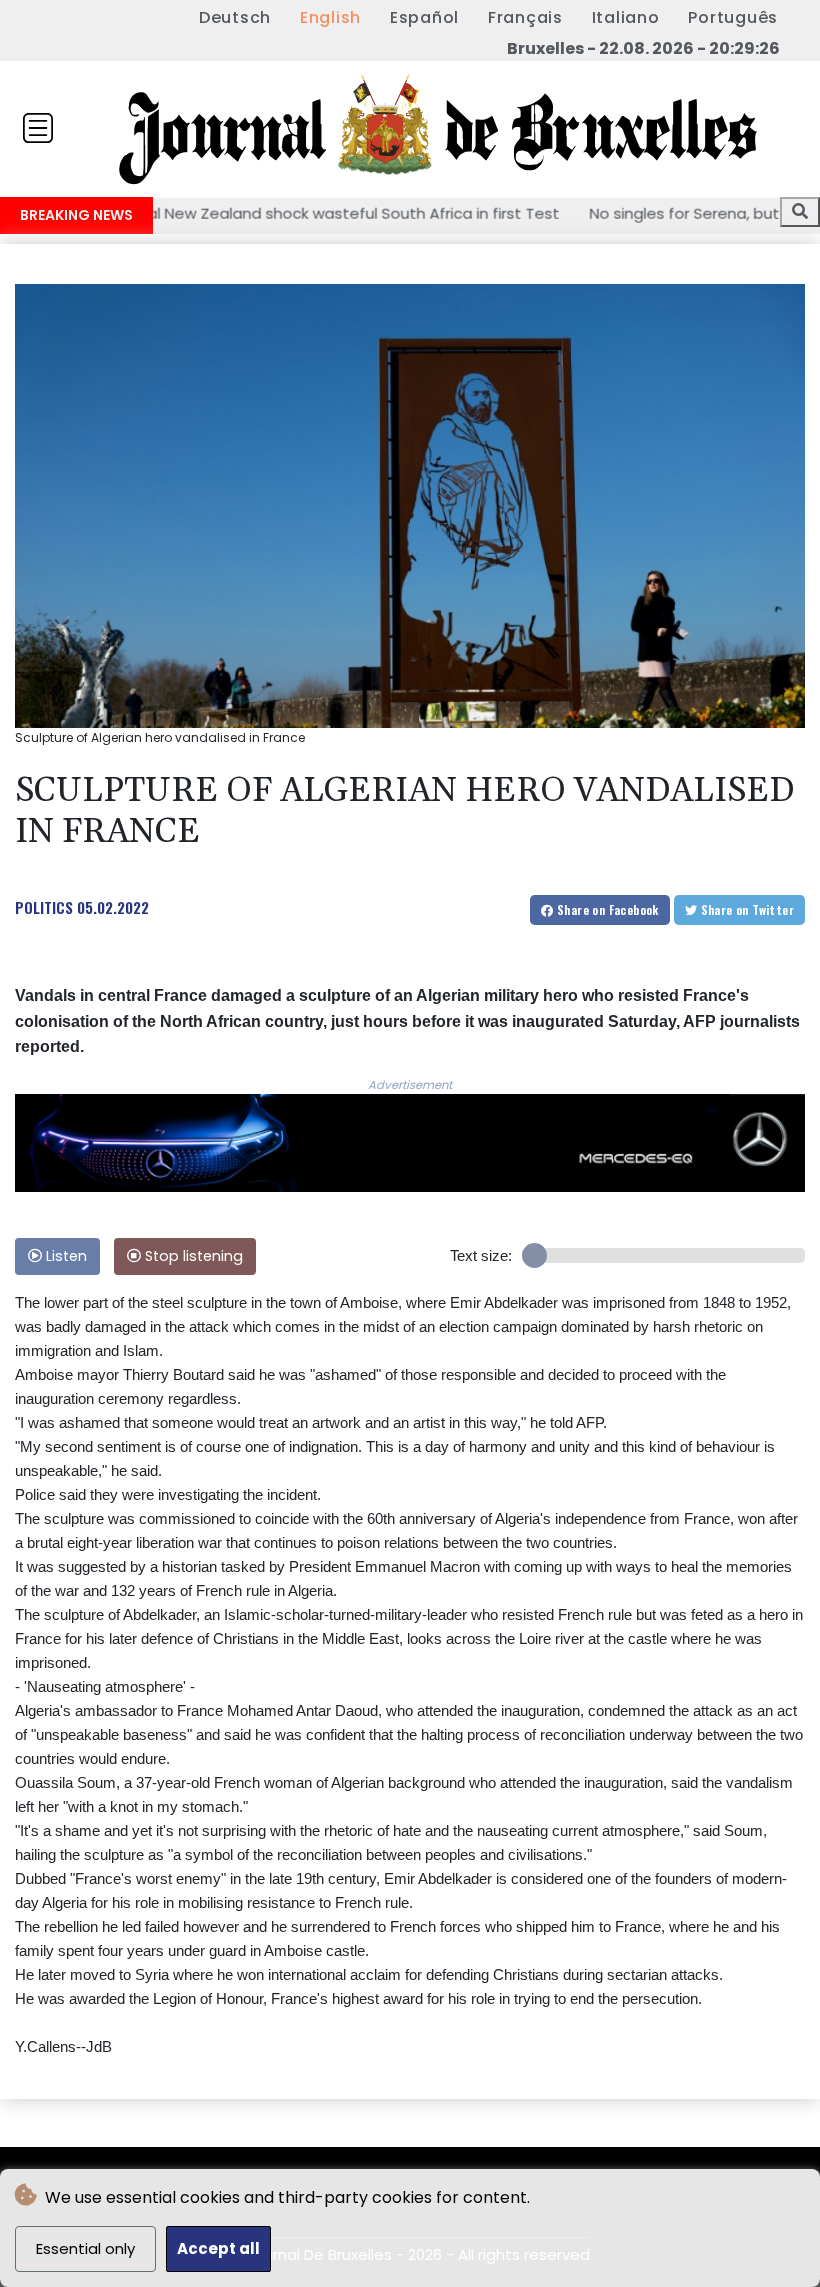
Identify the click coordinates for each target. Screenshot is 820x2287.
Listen (64, 1256)
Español (424, 17)
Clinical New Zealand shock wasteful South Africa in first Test (263, 212)
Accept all (218, 2248)
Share (606, 909)
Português (733, 17)
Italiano (626, 17)
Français (525, 17)
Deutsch (235, 17)
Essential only (85, 2248)
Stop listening (192, 1256)
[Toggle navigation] (38, 128)
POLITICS (44, 907)
